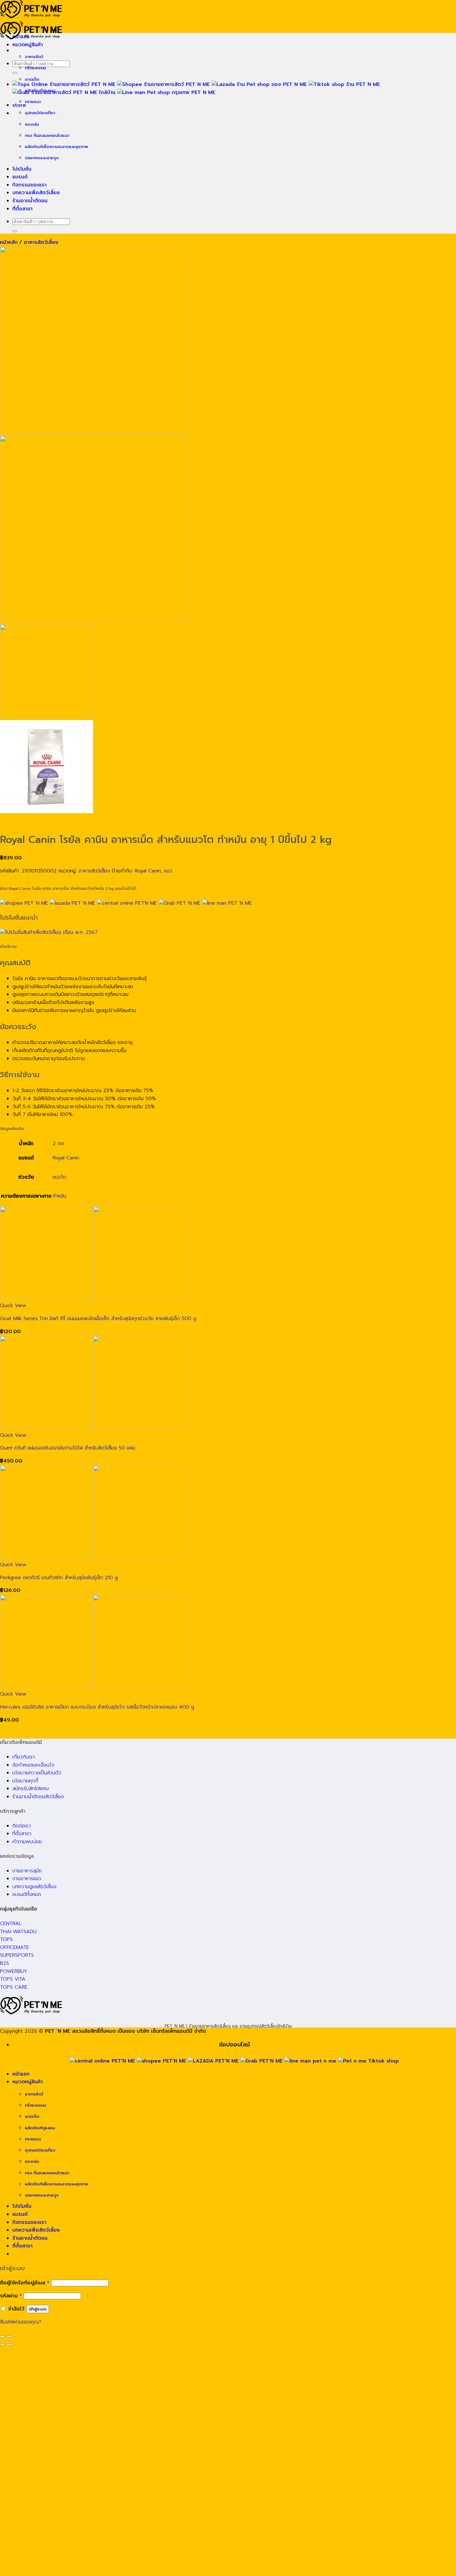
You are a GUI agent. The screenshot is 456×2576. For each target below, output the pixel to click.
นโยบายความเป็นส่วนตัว (37, 1773)
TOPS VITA (13, 1979)
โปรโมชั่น (22, 169)
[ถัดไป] (9, 2344)
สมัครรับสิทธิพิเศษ (31, 1789)
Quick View (13, 1306)
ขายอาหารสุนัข (27, 1871)
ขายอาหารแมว (27, 1879)
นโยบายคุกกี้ (25, 1781)
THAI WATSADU (18, 1932)
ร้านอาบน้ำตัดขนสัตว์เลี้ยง (38, 1797)
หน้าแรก (21, 37)
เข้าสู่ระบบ (38, 2309)
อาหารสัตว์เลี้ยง (41, 242)
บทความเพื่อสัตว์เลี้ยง (36, 193)
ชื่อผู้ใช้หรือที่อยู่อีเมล (25, 2283)
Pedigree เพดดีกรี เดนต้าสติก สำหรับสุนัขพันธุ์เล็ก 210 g (59, 1578)
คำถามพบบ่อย (27, 1842)
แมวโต (59, 1177)
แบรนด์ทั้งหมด (27, 1894)
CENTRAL (11, 1924)
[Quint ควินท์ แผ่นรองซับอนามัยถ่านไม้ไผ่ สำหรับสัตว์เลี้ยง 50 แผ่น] (93, 1427)
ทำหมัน (59, 1196)
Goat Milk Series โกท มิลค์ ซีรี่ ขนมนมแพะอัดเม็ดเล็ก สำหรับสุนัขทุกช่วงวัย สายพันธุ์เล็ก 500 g (98, 1319)
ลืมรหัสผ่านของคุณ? (21, 2322)
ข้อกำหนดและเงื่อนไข (33, 1765)
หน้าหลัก (9, 242)
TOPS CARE (14, 1987)
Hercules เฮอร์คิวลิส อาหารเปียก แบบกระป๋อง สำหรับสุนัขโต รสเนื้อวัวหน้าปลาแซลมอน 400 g (97, 1707)
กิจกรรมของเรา (29, 185)
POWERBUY (14, 1971)
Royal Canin (148, 871)
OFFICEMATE (15, 1947)
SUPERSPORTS (17, 1955)
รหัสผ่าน (11, 2296)
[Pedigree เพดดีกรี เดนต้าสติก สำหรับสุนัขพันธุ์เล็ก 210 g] (93, 1557)
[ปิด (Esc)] (2, 2336)
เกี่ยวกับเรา (24, 1757)
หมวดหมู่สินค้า (28, 45)
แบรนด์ (20, 177)
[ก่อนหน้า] (2, 2344)
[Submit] (15, 73)
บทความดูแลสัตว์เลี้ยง (34, 1887)
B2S (4, 1963)
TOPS (6, 1939)
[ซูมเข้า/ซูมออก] (9, 2336)
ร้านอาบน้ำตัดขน (30, 201)
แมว (168, 871)
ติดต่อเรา (22, 1826)
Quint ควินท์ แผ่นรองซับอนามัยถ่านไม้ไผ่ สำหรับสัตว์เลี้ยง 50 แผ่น (68, 1448)
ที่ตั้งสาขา (22, 209)
